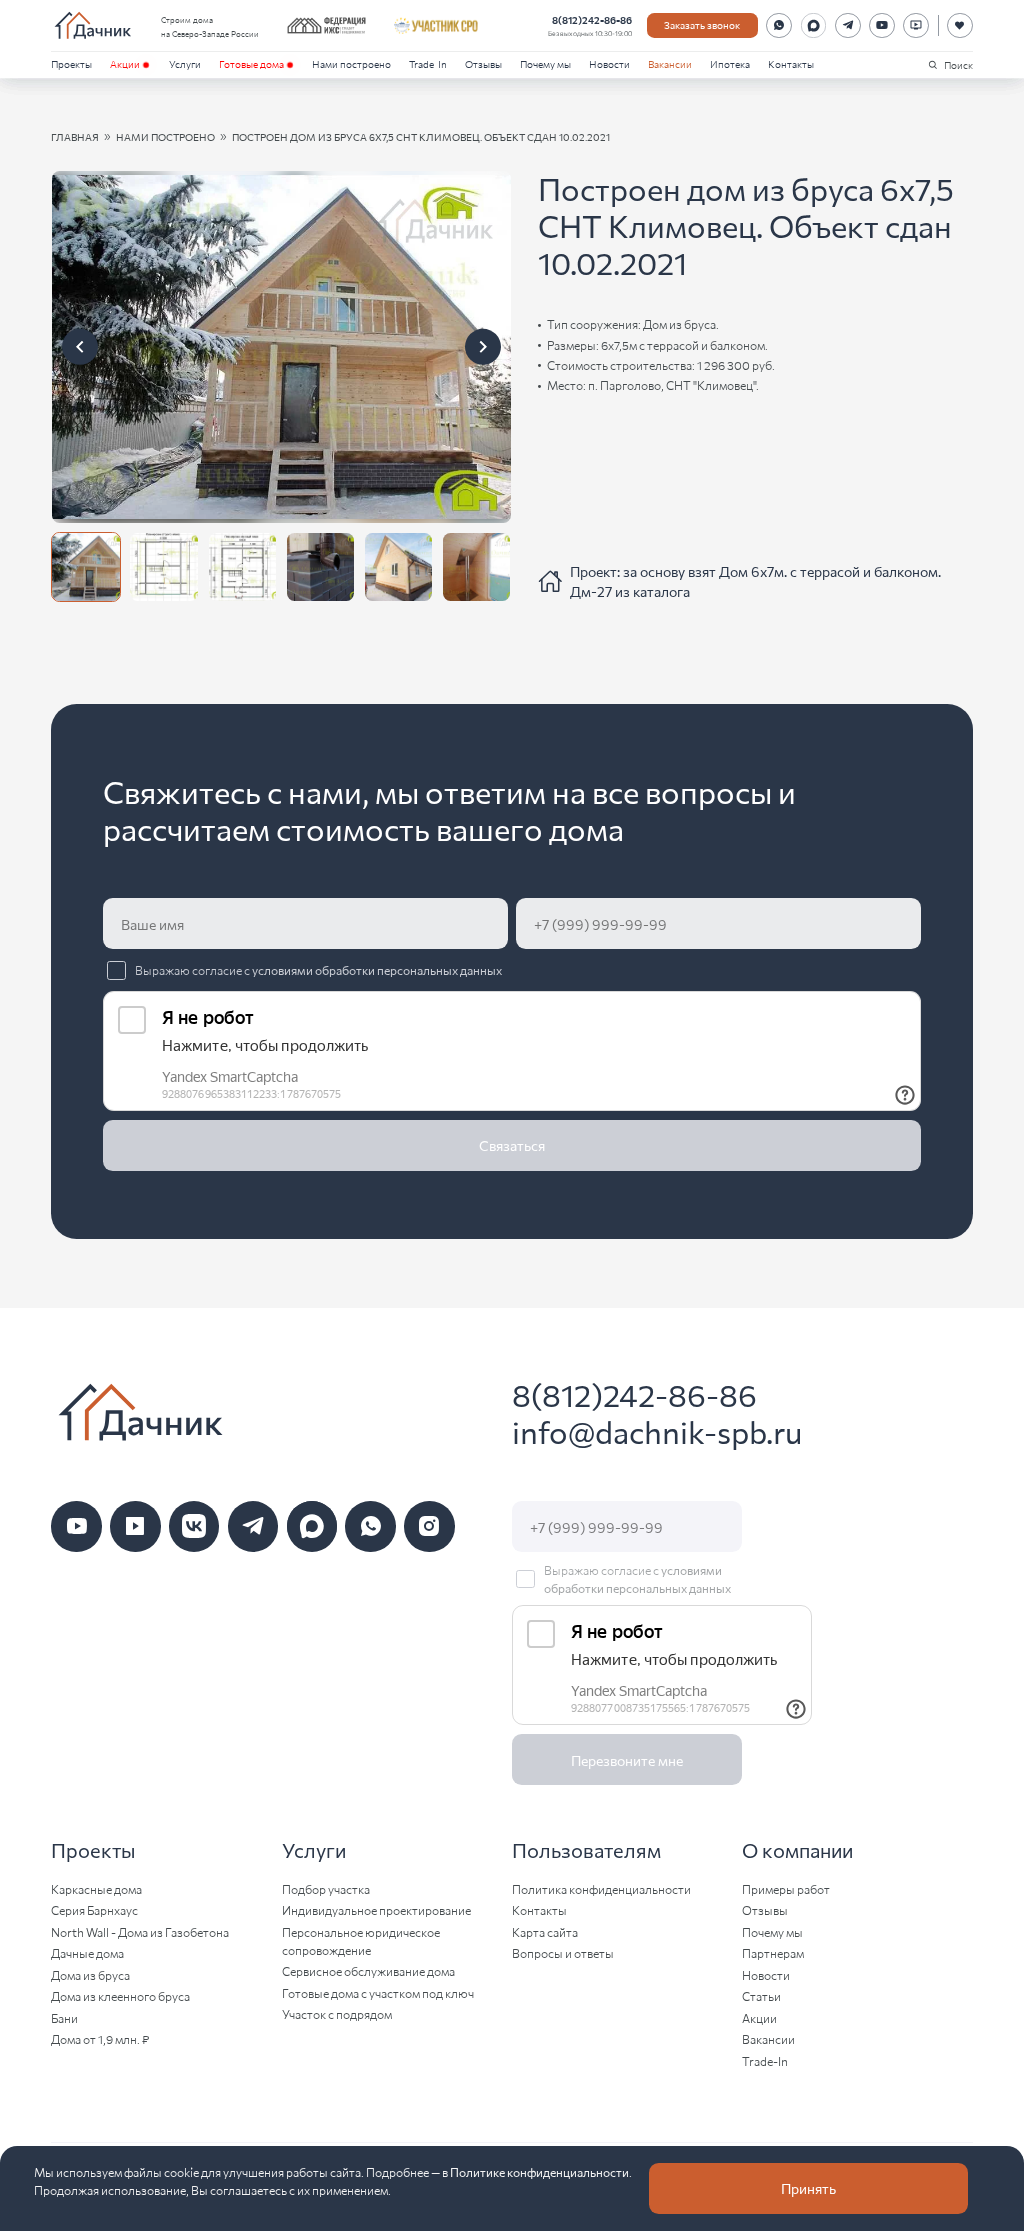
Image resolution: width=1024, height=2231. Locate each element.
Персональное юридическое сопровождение (361, 1940)
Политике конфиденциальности (539, 2171)
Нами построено (351, 63)
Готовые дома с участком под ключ (378, 1992)
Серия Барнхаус (94, 1909)
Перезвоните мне (627, 1760)
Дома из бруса (90, 1974)
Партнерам (773, 1952)
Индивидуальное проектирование (376, 1909)
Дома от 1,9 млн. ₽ (100, 2038)
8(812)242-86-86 (592, 19)
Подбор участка (326, 1888)
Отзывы (483, 63)
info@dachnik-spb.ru (657, 1431)
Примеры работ (786, 1888)
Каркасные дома (96, 1888)
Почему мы (545, 63)
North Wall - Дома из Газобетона (140, 1931)
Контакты (791, 63)
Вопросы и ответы (563, 1952)
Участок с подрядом (337, 2013)
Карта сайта (545, 1931)
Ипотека (730, 63)
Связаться (512, 1145)
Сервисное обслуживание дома (368, 1970)
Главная (75, 136)
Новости (609, 63)
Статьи (761, 1995)
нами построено (165, 136)
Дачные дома (87, 1952)
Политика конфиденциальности (601, 1888)
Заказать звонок (702, 24)
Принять (808, 2188)
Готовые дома (251, 63)
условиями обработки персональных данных (377, 969)
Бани (64, 2017)
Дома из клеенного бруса (120, 1995)
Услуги (185, 63)
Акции (125, 63)
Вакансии (670, 63)
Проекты (71, 63)
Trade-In (428, 63)
